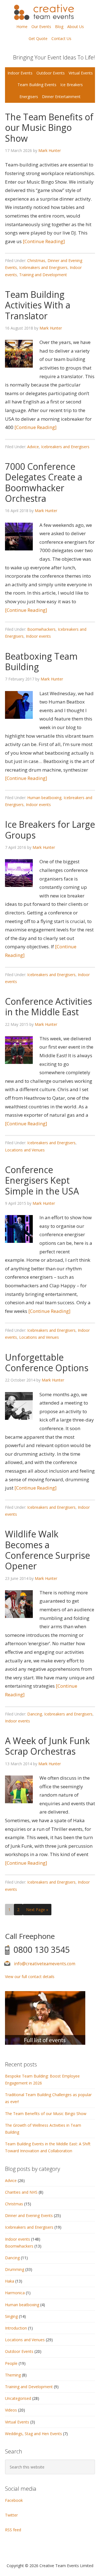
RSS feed (13, 2530)
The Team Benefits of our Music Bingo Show (49, 128)
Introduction (16, 2328)
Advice (33, 447)
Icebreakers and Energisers (43, 267)
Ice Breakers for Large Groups (50, 830)
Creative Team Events (50, 12)
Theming (13, 2375)
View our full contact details (30, 1977)
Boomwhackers (41, 629)
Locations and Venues (25, 1150)
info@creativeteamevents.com (45, 1964)
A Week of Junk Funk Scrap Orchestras (47, 1746)
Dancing (35, 1714)
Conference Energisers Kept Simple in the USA (42, 1180)
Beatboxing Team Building (41, 661)
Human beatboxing (44, 798)
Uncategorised (18, 2398)
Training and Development (43, 275)
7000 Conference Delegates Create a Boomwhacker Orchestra (44, 482)
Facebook (14, 2500)
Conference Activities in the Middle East (48, 1007)
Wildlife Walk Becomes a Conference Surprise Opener (47, 1550)
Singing (11, 2316)
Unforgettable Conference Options (47, 1362)
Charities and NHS (21, 2192)
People (11, 2363)
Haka (10, 2281)
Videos (11, 2410)
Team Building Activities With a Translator (38, 305)
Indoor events (38, 636)
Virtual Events (17, 2422)
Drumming (15, 2269)
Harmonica (15, 2293)
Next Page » (37, 1910)
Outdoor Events (19, 2351)
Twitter (11, 2515)
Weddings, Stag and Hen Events (33, 2434)
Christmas (36, 260)
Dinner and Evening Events (29, 2215)
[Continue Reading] (43, 241)
